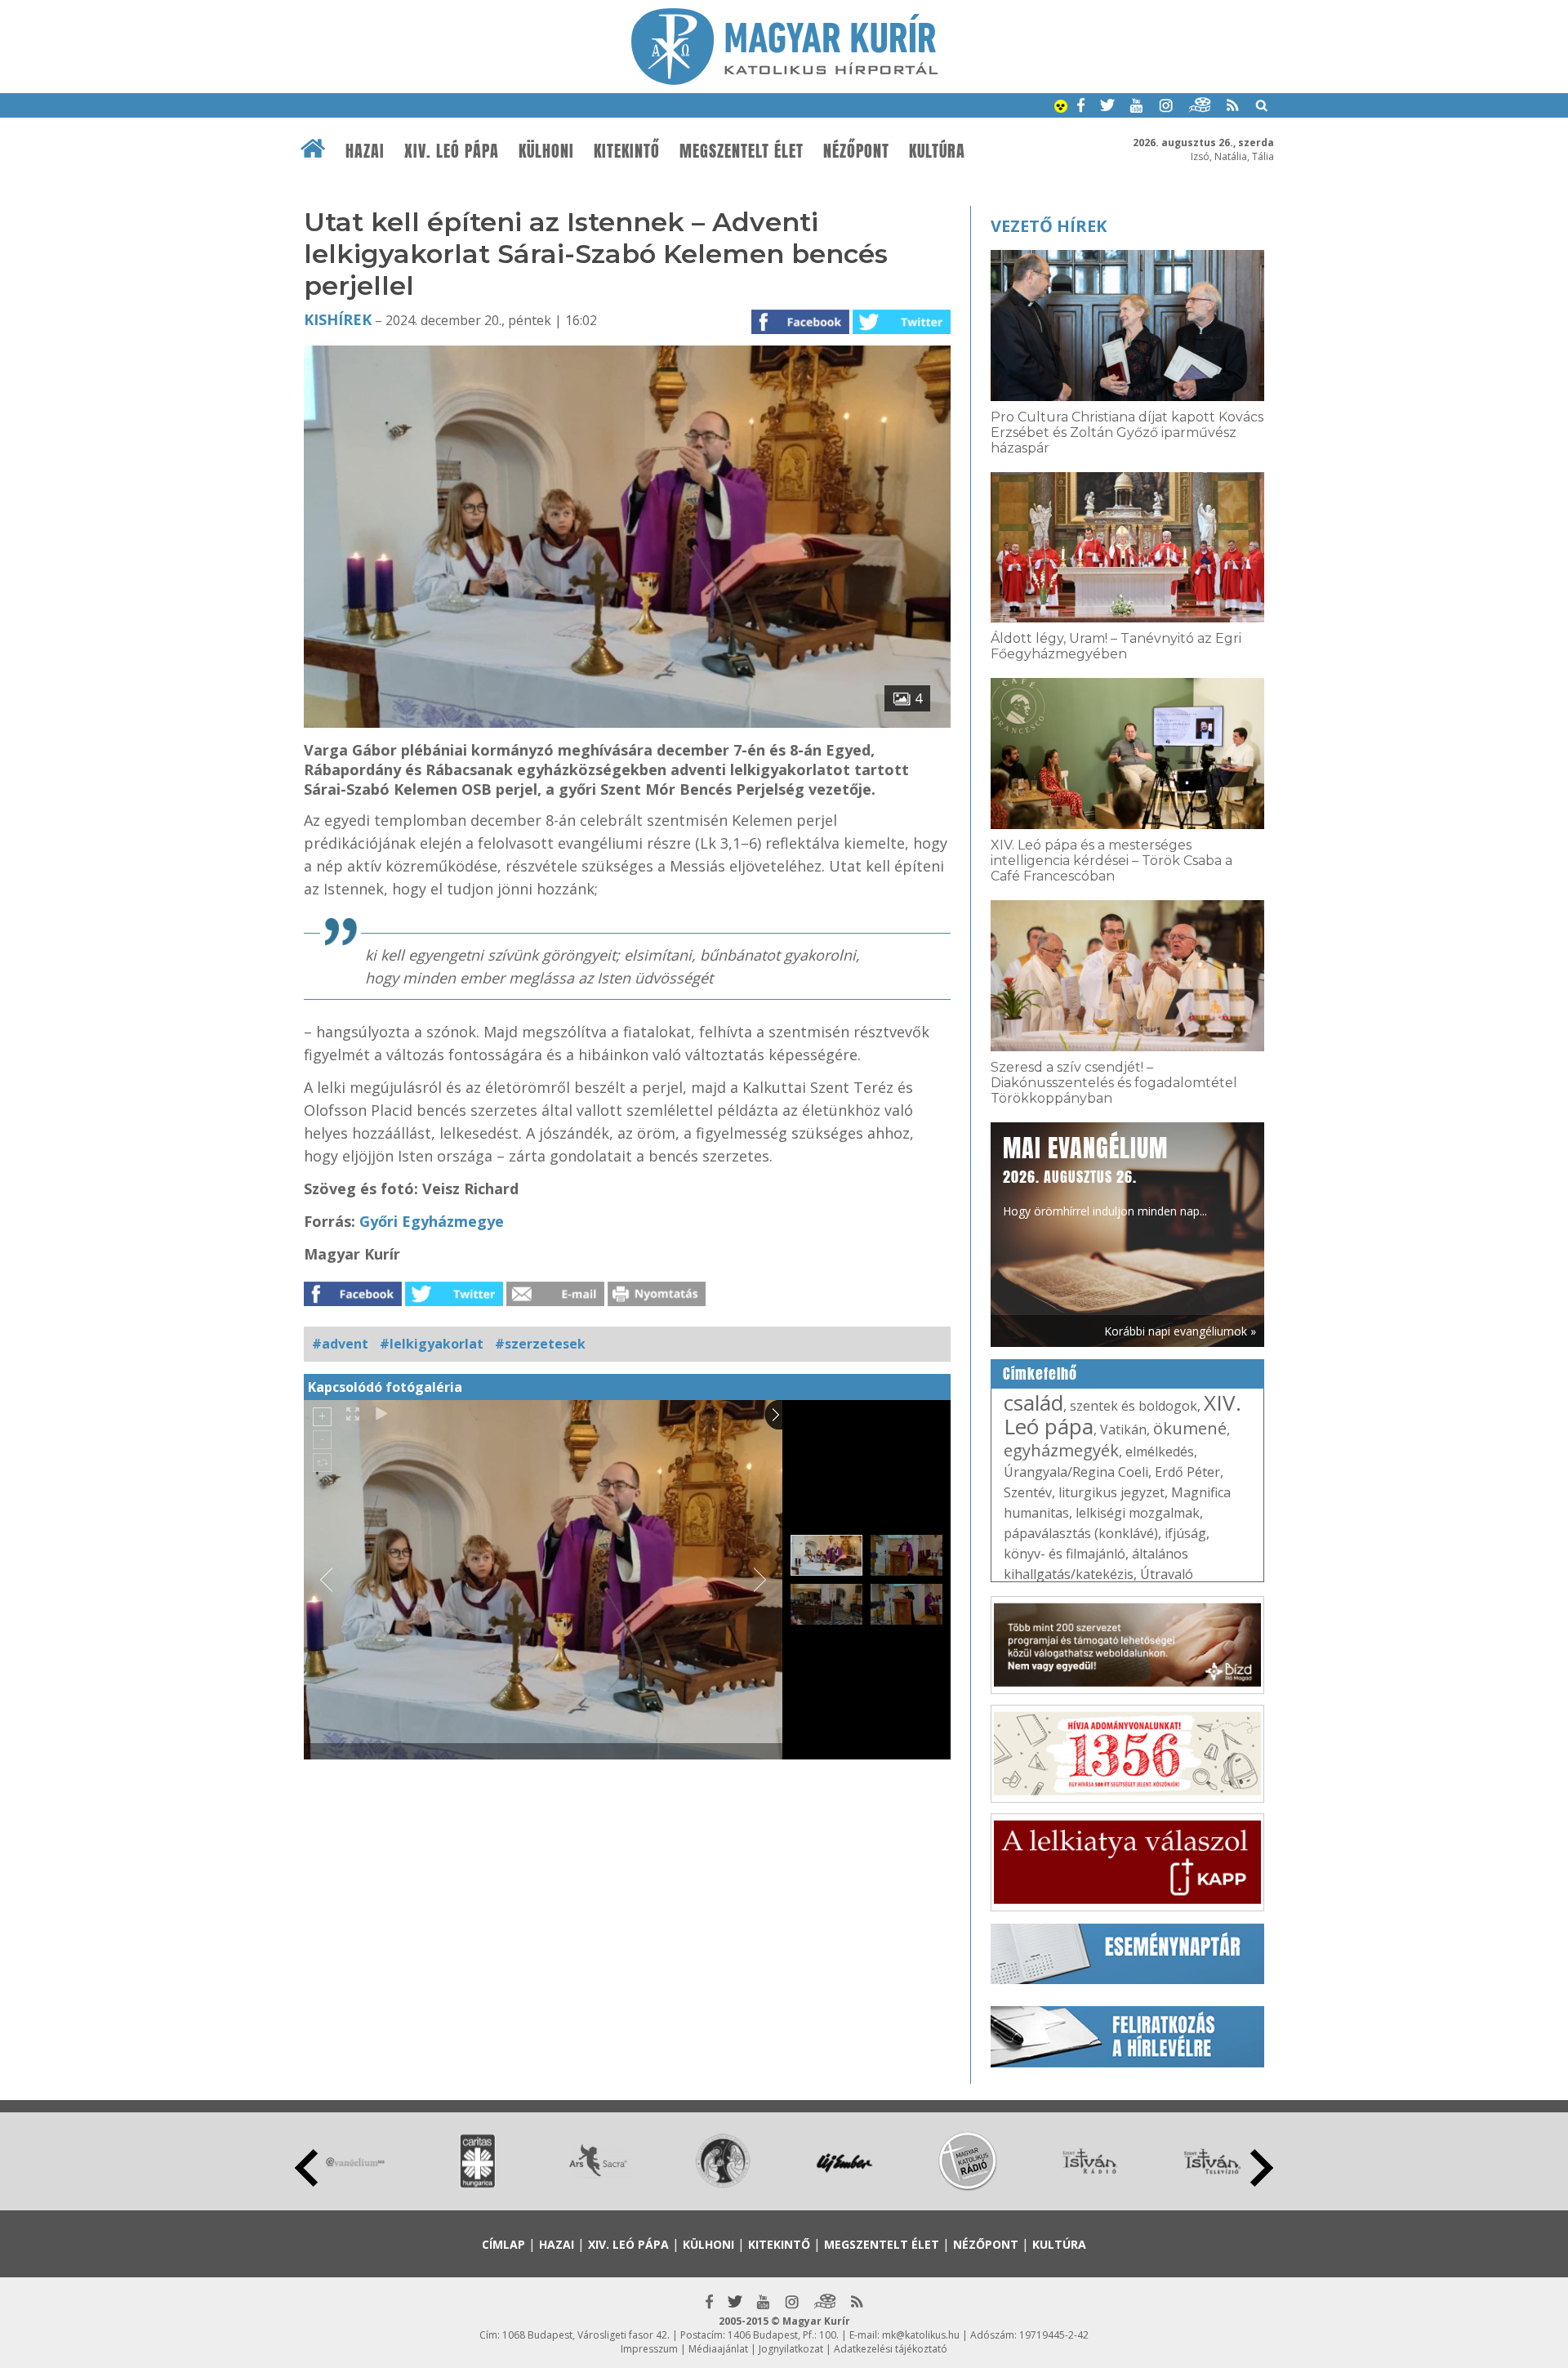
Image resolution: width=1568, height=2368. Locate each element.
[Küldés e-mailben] (555, 1301)
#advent (340, 1344)
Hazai (365, 151)
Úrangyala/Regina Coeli (1076, 1472)
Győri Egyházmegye (432, 1221)
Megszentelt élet (742, 151)
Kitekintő (627, 151)
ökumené (1190, 1428)
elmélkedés (1160, 1452)
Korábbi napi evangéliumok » (1180, 1331)
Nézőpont (856, 151)
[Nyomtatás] (657, 1301)
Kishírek (338, 319)
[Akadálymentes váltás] (1061, 108)
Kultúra (937, 151)
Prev (306, 2168)
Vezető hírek (1049, 226)
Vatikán (1123, 1429)
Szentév (1028, 1492)
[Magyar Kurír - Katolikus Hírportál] (784, 80)
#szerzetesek (540, 1344)
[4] (627, 723)
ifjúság (1185, 1533)
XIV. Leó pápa (452, 151)
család (1033, 1403)
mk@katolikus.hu (921, 2335)
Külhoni (546, 151)
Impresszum (649, 2349)
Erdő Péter (1187, 1472)
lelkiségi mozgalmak (1138, 1513)
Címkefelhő (1040, 1374)
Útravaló (1167, 1574)
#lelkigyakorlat (432, 1344)
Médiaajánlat (718, 2349)
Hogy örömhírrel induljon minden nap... (1105, 1175)
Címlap (503, 2244)
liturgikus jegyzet (1111, 1492)
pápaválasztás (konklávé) (1081, 1533)
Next (1262, 2168)
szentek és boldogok (1134, 1406)
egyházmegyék (1061, 1450)
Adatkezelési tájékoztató (891, 2349)
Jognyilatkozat (791, 2349)
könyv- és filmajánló (1065, 1554)
